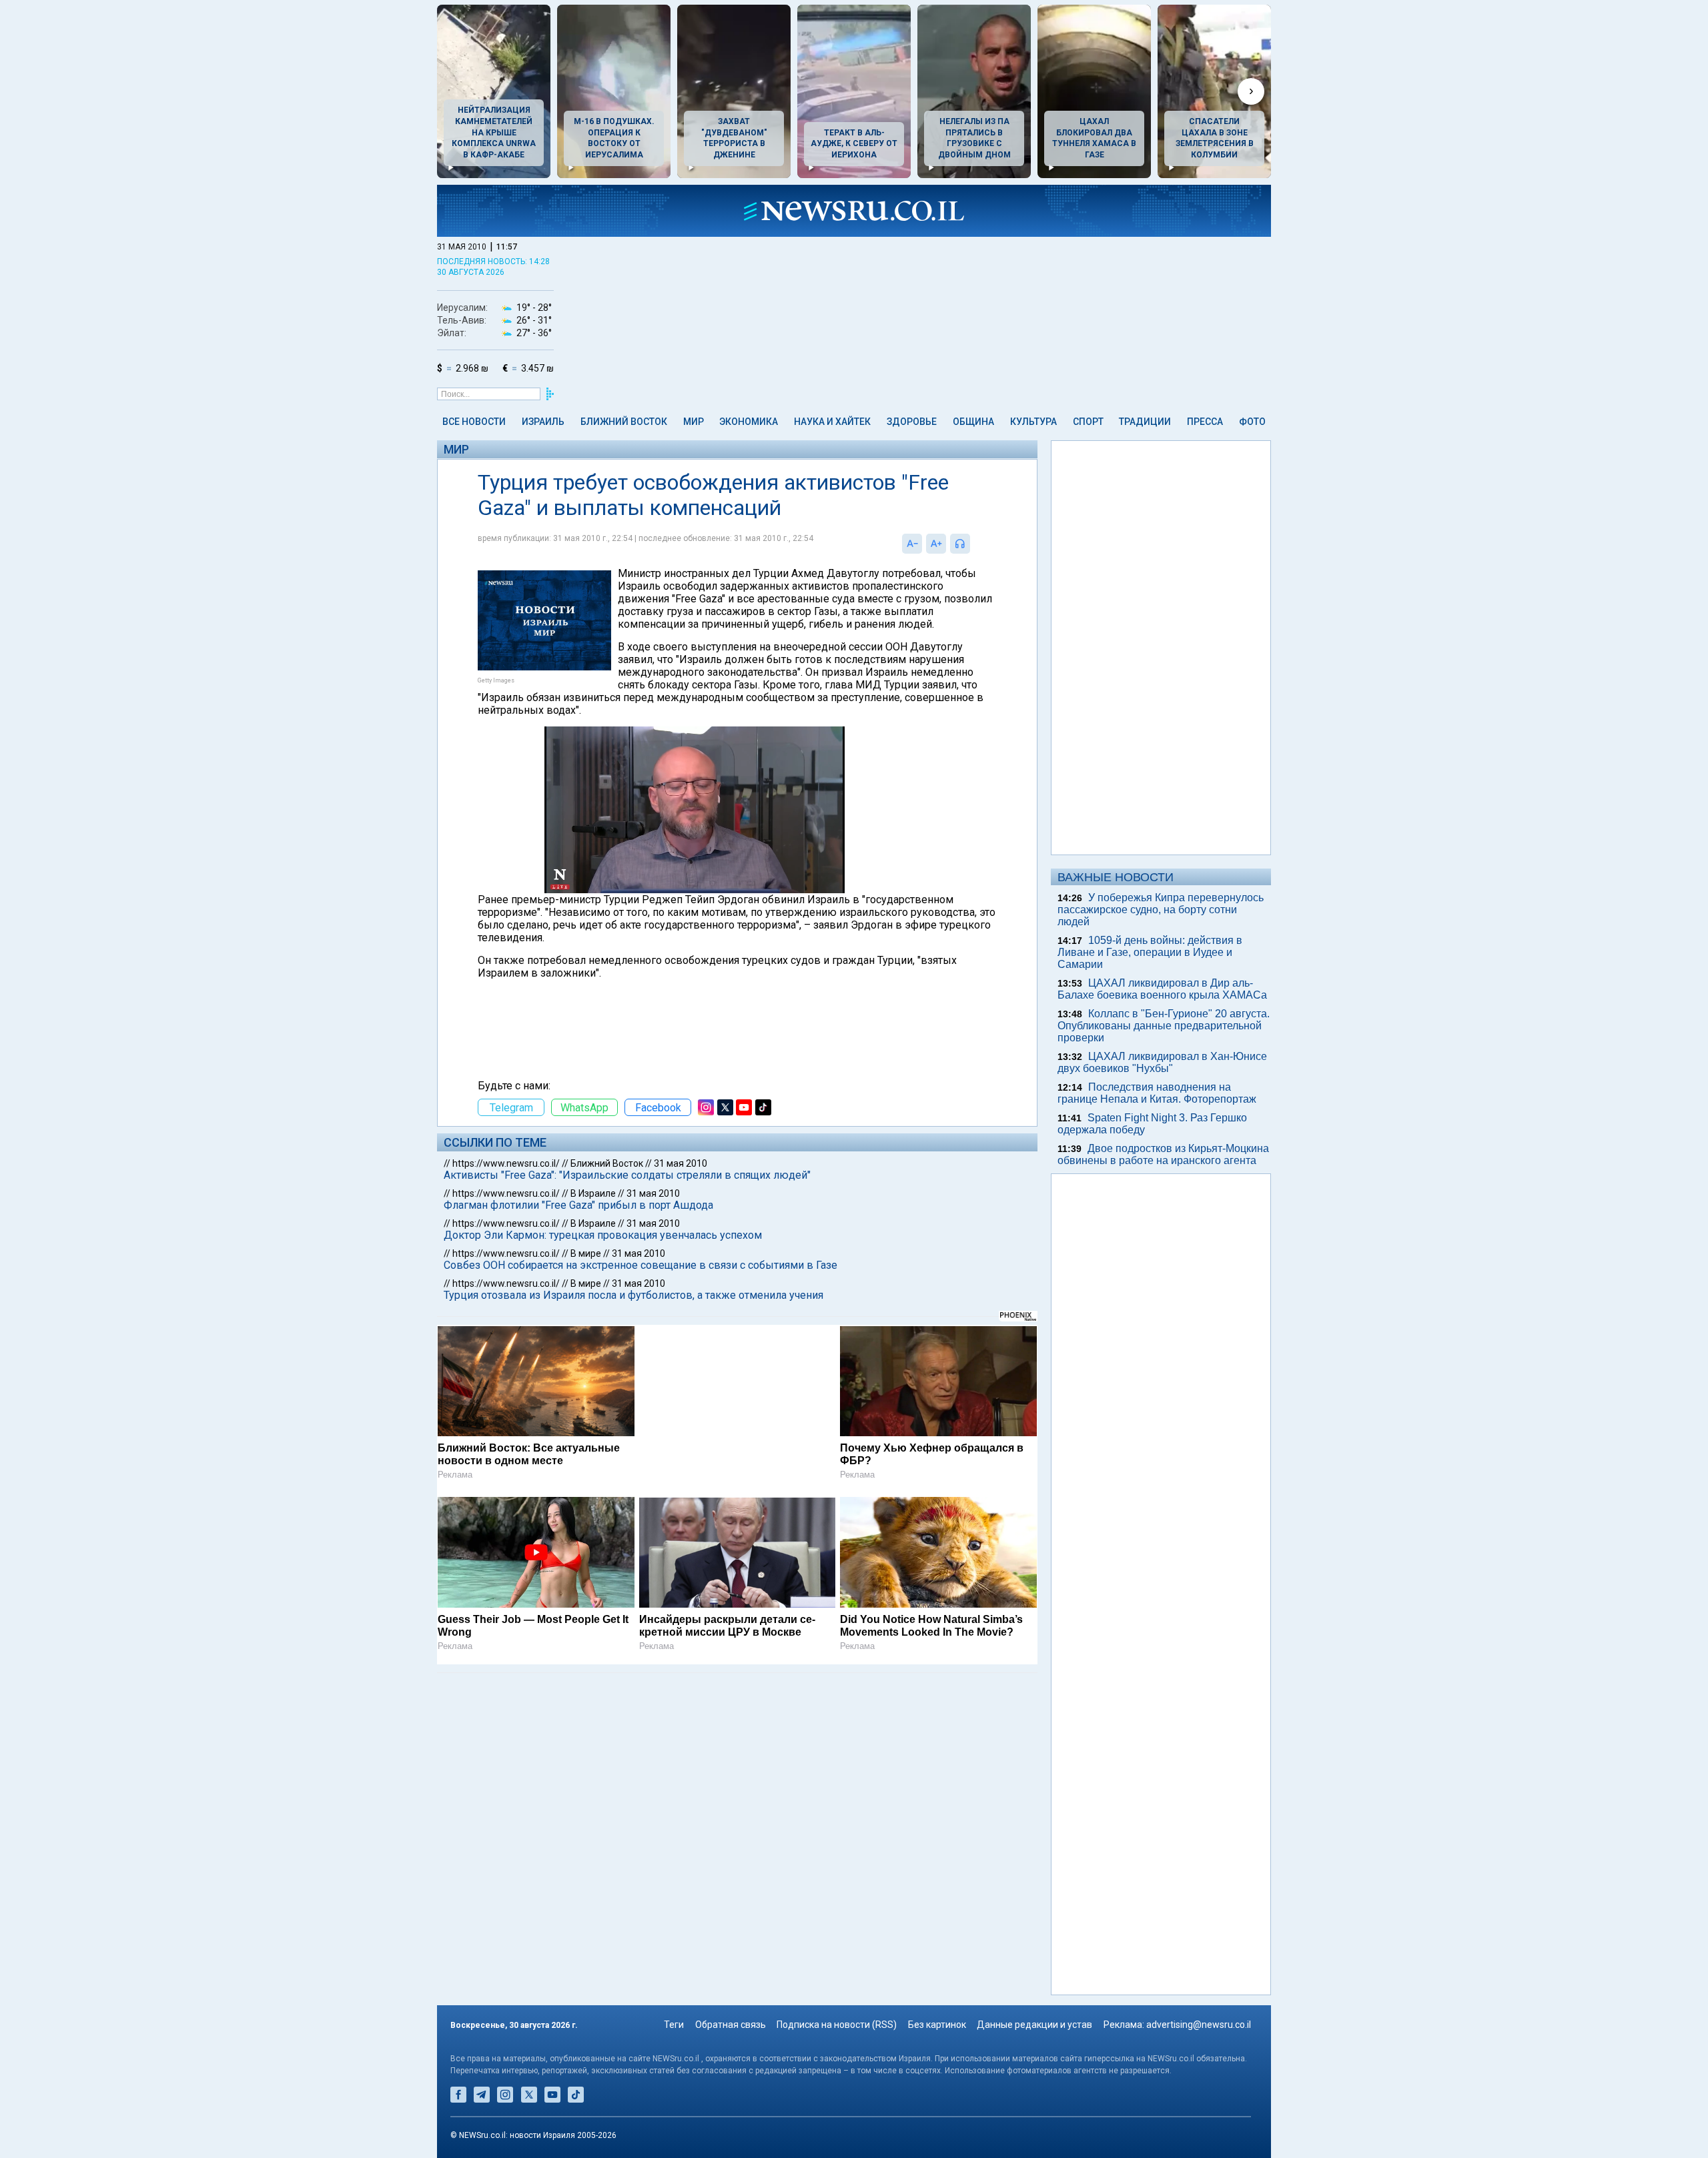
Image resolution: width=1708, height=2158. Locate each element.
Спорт (1088, 422)
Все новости (474, 422)
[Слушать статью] (973, 544)
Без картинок (937, 2025)
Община (973, 422)
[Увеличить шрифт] (936, 544)
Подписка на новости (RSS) (837, 2025)
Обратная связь (731, 2025)
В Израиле (593, 1193)
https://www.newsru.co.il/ (506, 1163)
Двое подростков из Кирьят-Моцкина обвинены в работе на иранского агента (1163, 1154)
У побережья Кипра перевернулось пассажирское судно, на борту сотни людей (1161, 910)
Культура (1033, 422)
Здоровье (912, 422)
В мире (586, 1253)
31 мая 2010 (681, 1163)
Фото (1252, 422)
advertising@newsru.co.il (1199, 2025)
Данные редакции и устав (1034, 2025)
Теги (674, 2025)
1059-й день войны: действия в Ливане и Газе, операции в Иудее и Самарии (1150, 952)
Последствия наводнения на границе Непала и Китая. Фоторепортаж (1157, 1093)
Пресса (1205, 422)
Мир (694, 422)
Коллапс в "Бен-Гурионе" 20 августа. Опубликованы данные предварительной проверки (1164, 1026)
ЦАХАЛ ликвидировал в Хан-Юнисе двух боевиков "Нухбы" (1162, 1062)
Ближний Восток (624, 422)
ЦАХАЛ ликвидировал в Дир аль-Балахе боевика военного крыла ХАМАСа (1162, 989)
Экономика (749, 422)
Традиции (1145, 422)
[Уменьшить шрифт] (912, 544)
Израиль (543, 422)
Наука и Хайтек (832, 422)
